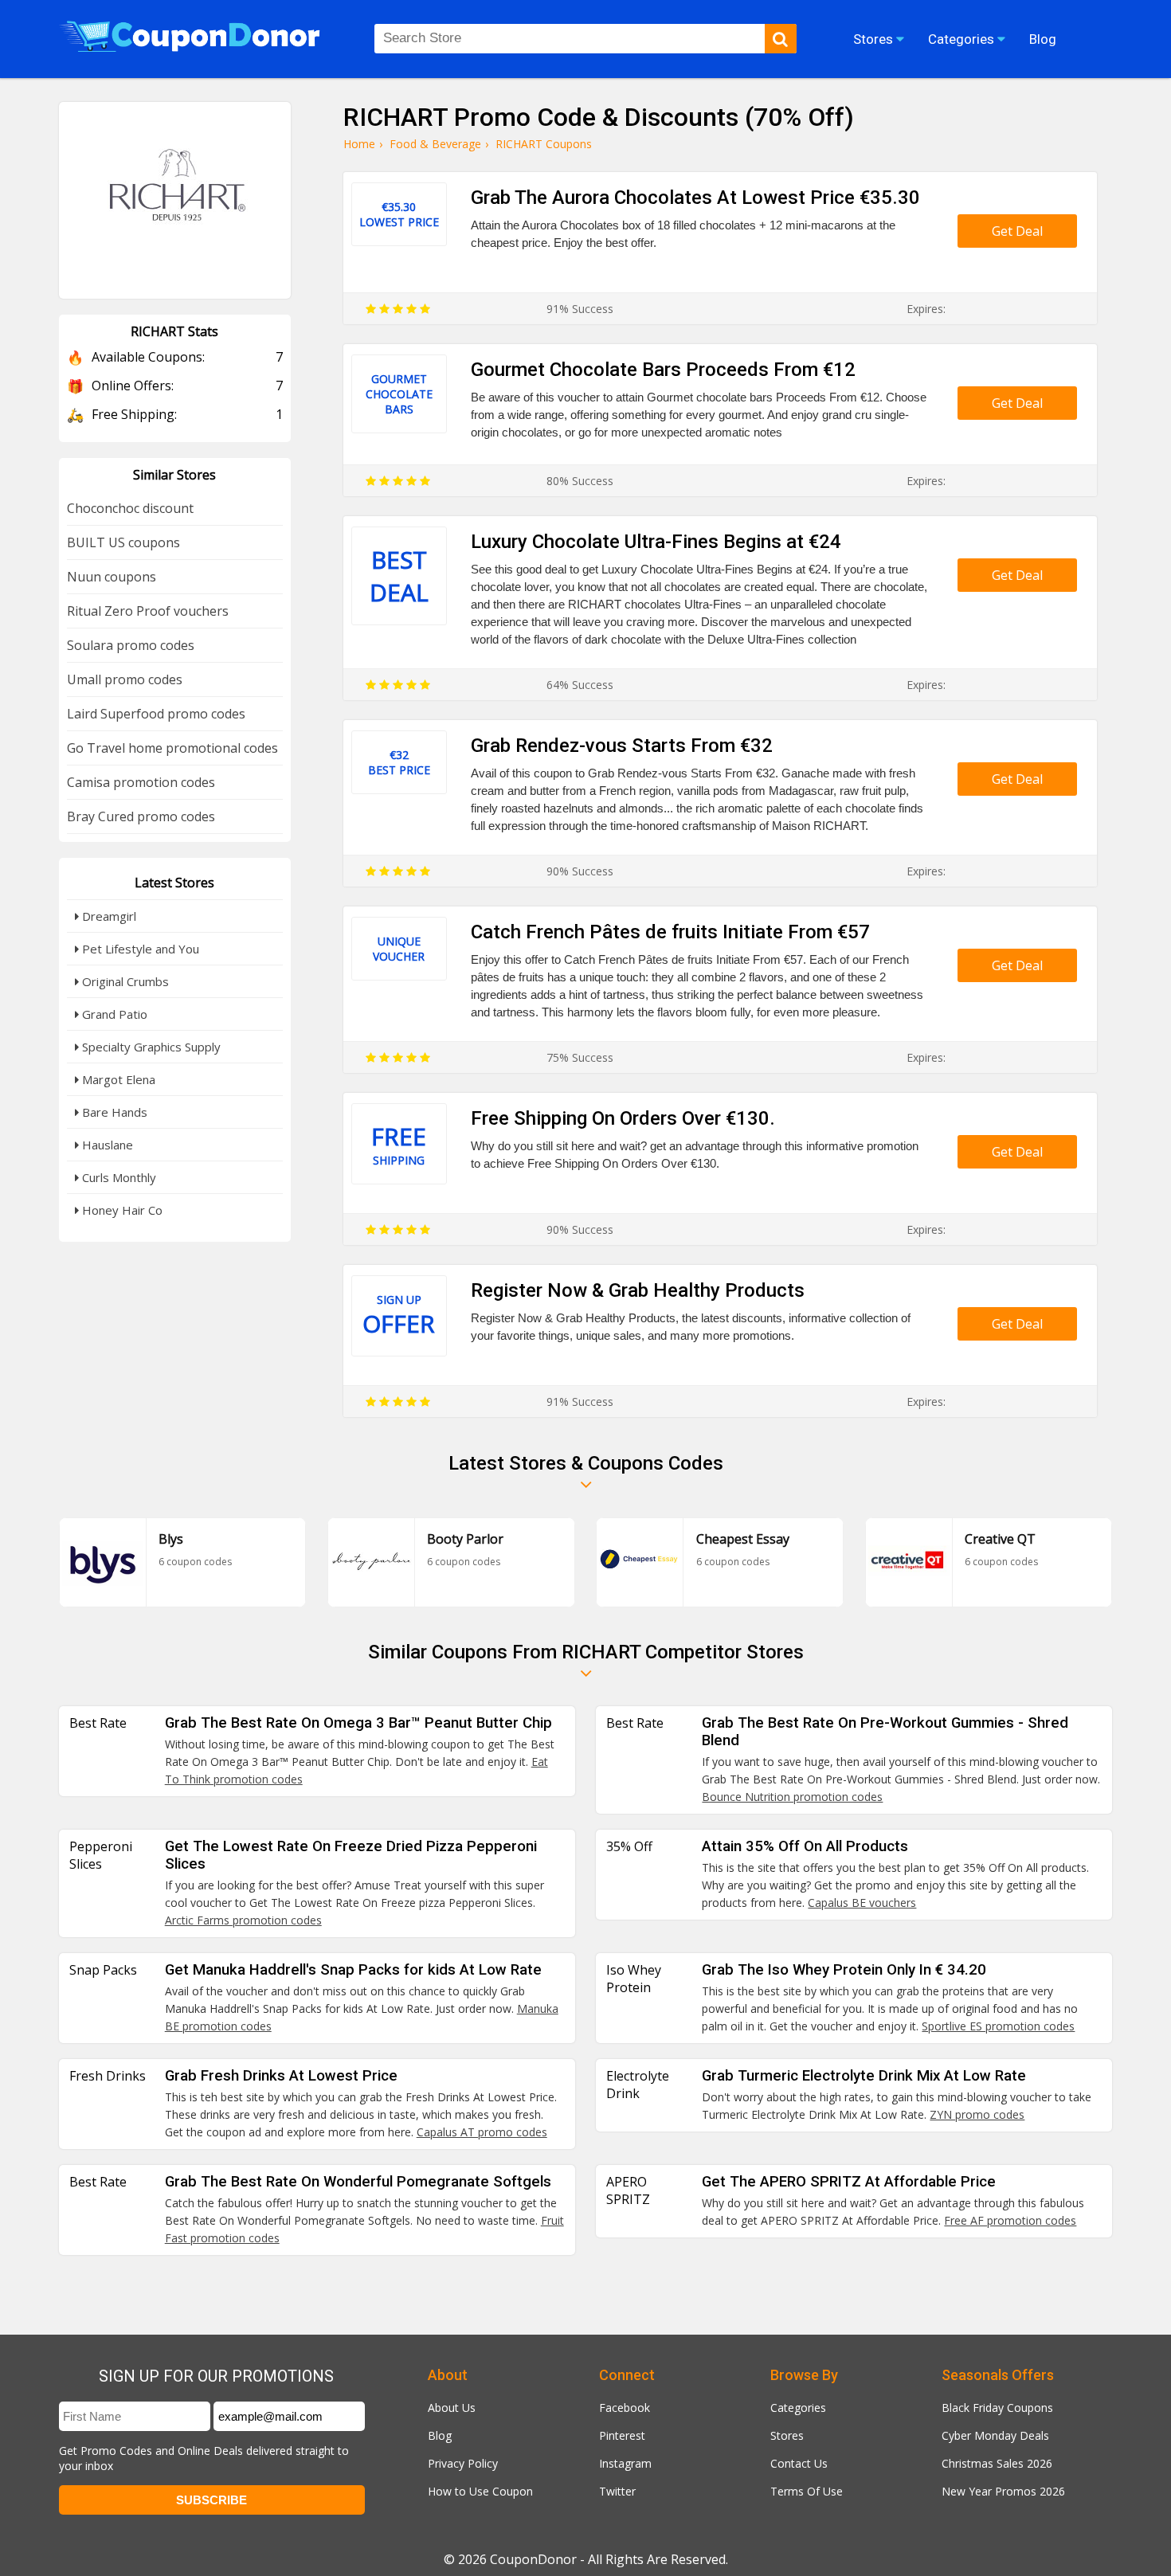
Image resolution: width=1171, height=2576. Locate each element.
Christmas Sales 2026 (997, 2463)
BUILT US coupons (123, 542)
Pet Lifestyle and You (139, 949)
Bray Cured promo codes (141, 816)
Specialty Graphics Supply (150, 1047)
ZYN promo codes (977, 2114)
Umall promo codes (125, 679)
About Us (452, 2408)
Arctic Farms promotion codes (243, 1920)
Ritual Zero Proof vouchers (148, 611)
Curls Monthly (117, 1177)
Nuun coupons (112, 577)
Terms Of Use (807, 2491)
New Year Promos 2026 (1003, 2491)
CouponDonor (533, 2559)
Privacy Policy (463, 2463)
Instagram (625, 2463)
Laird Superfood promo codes (156, 714)
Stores (787, 2435)
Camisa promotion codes (141, 782)
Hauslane (106, 1145)
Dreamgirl (108, 916)
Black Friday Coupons (997, 2408)
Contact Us (799, 2463)
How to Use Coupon (480, 2491)
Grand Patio (113, 1014)
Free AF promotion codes (1010, 2220)
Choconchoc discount (130, 508)
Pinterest (622, 2435)
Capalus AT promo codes (482, 2132)
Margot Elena (117, 1079)
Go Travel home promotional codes (172, 748)
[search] (781, 39)
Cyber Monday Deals (995, 2435)
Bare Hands (113, 1112)
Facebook (625, 2408)
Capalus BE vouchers (862, 1903)
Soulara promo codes (131, 645)
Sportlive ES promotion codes (998, 2026)
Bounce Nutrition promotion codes (792, 1797)
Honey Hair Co (121, 1210)
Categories (798, 2408)
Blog (440, 2435)
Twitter (617, 2491)
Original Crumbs (124, 981)
